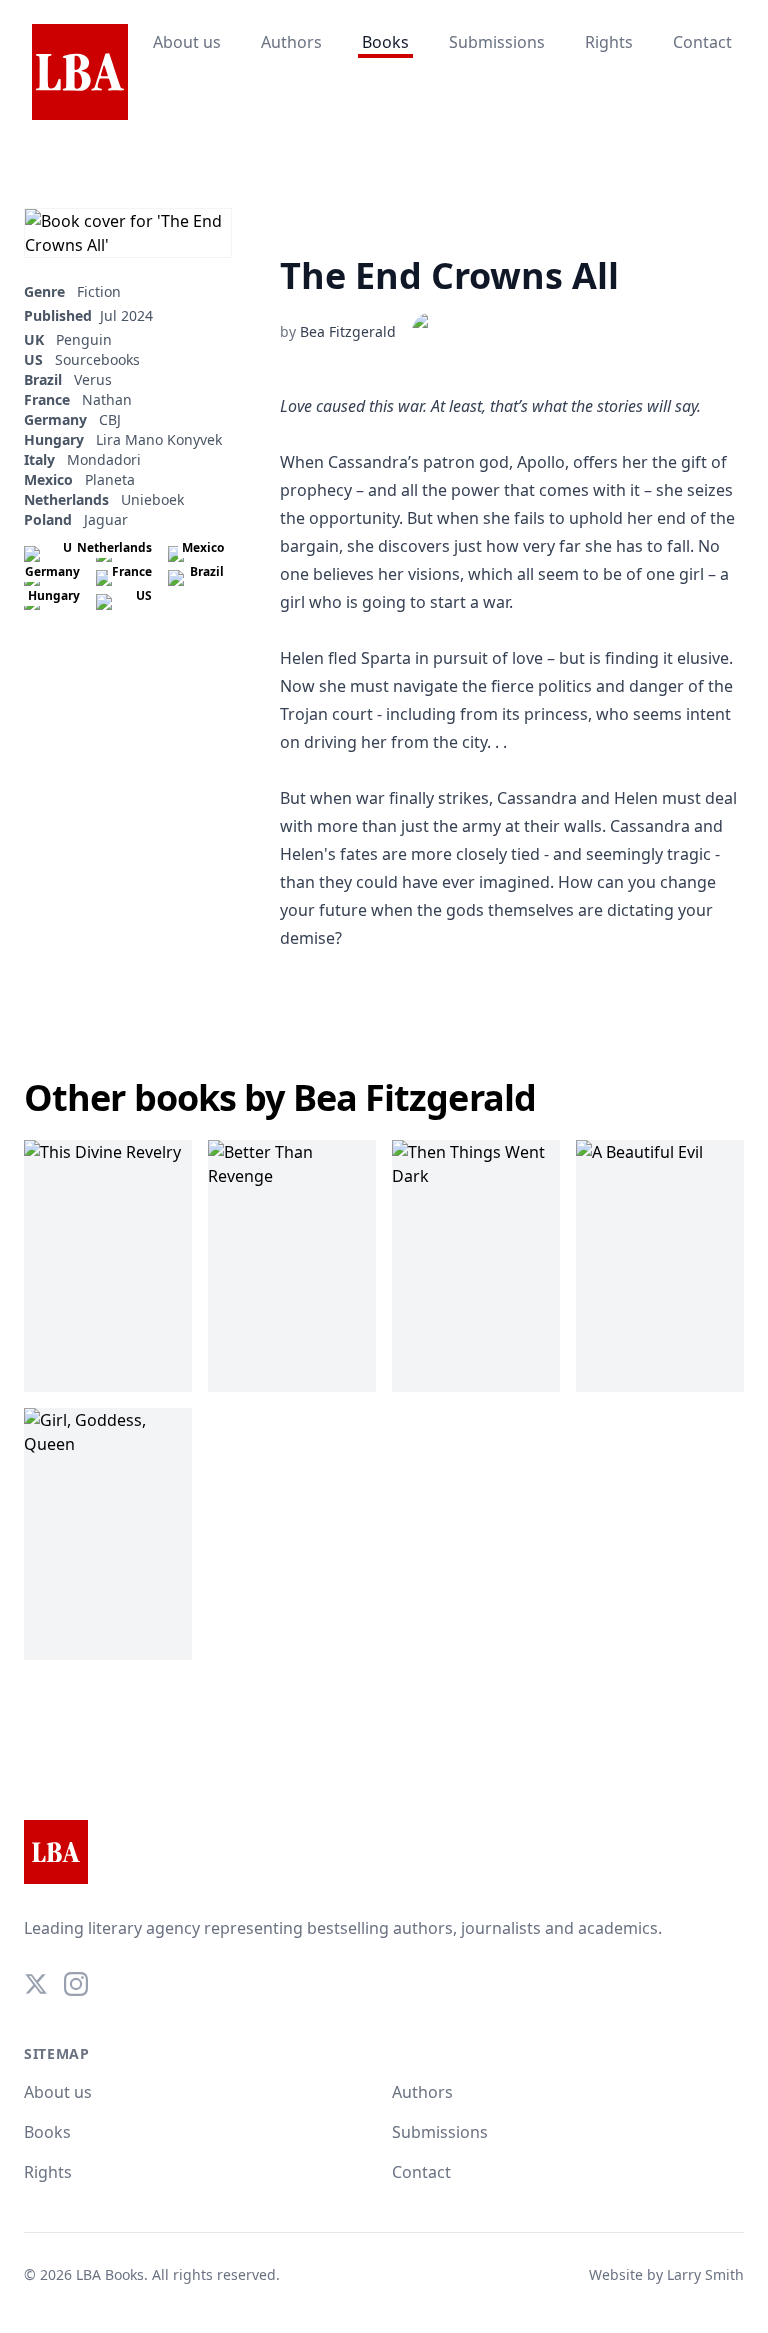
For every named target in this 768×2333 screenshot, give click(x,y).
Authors (291, 42)
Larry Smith (705, 2274)
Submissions (497, 42)
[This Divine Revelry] (108, 1266)
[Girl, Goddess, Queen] (108, 1534)
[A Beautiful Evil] (660, 1266)
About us (187, 42)
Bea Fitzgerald (348, 331)
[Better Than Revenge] (292, 1266)
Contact (702, 42)
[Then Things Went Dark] (476, 1266)
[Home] (80, 73)
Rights (609, 42)
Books (385, 42)
